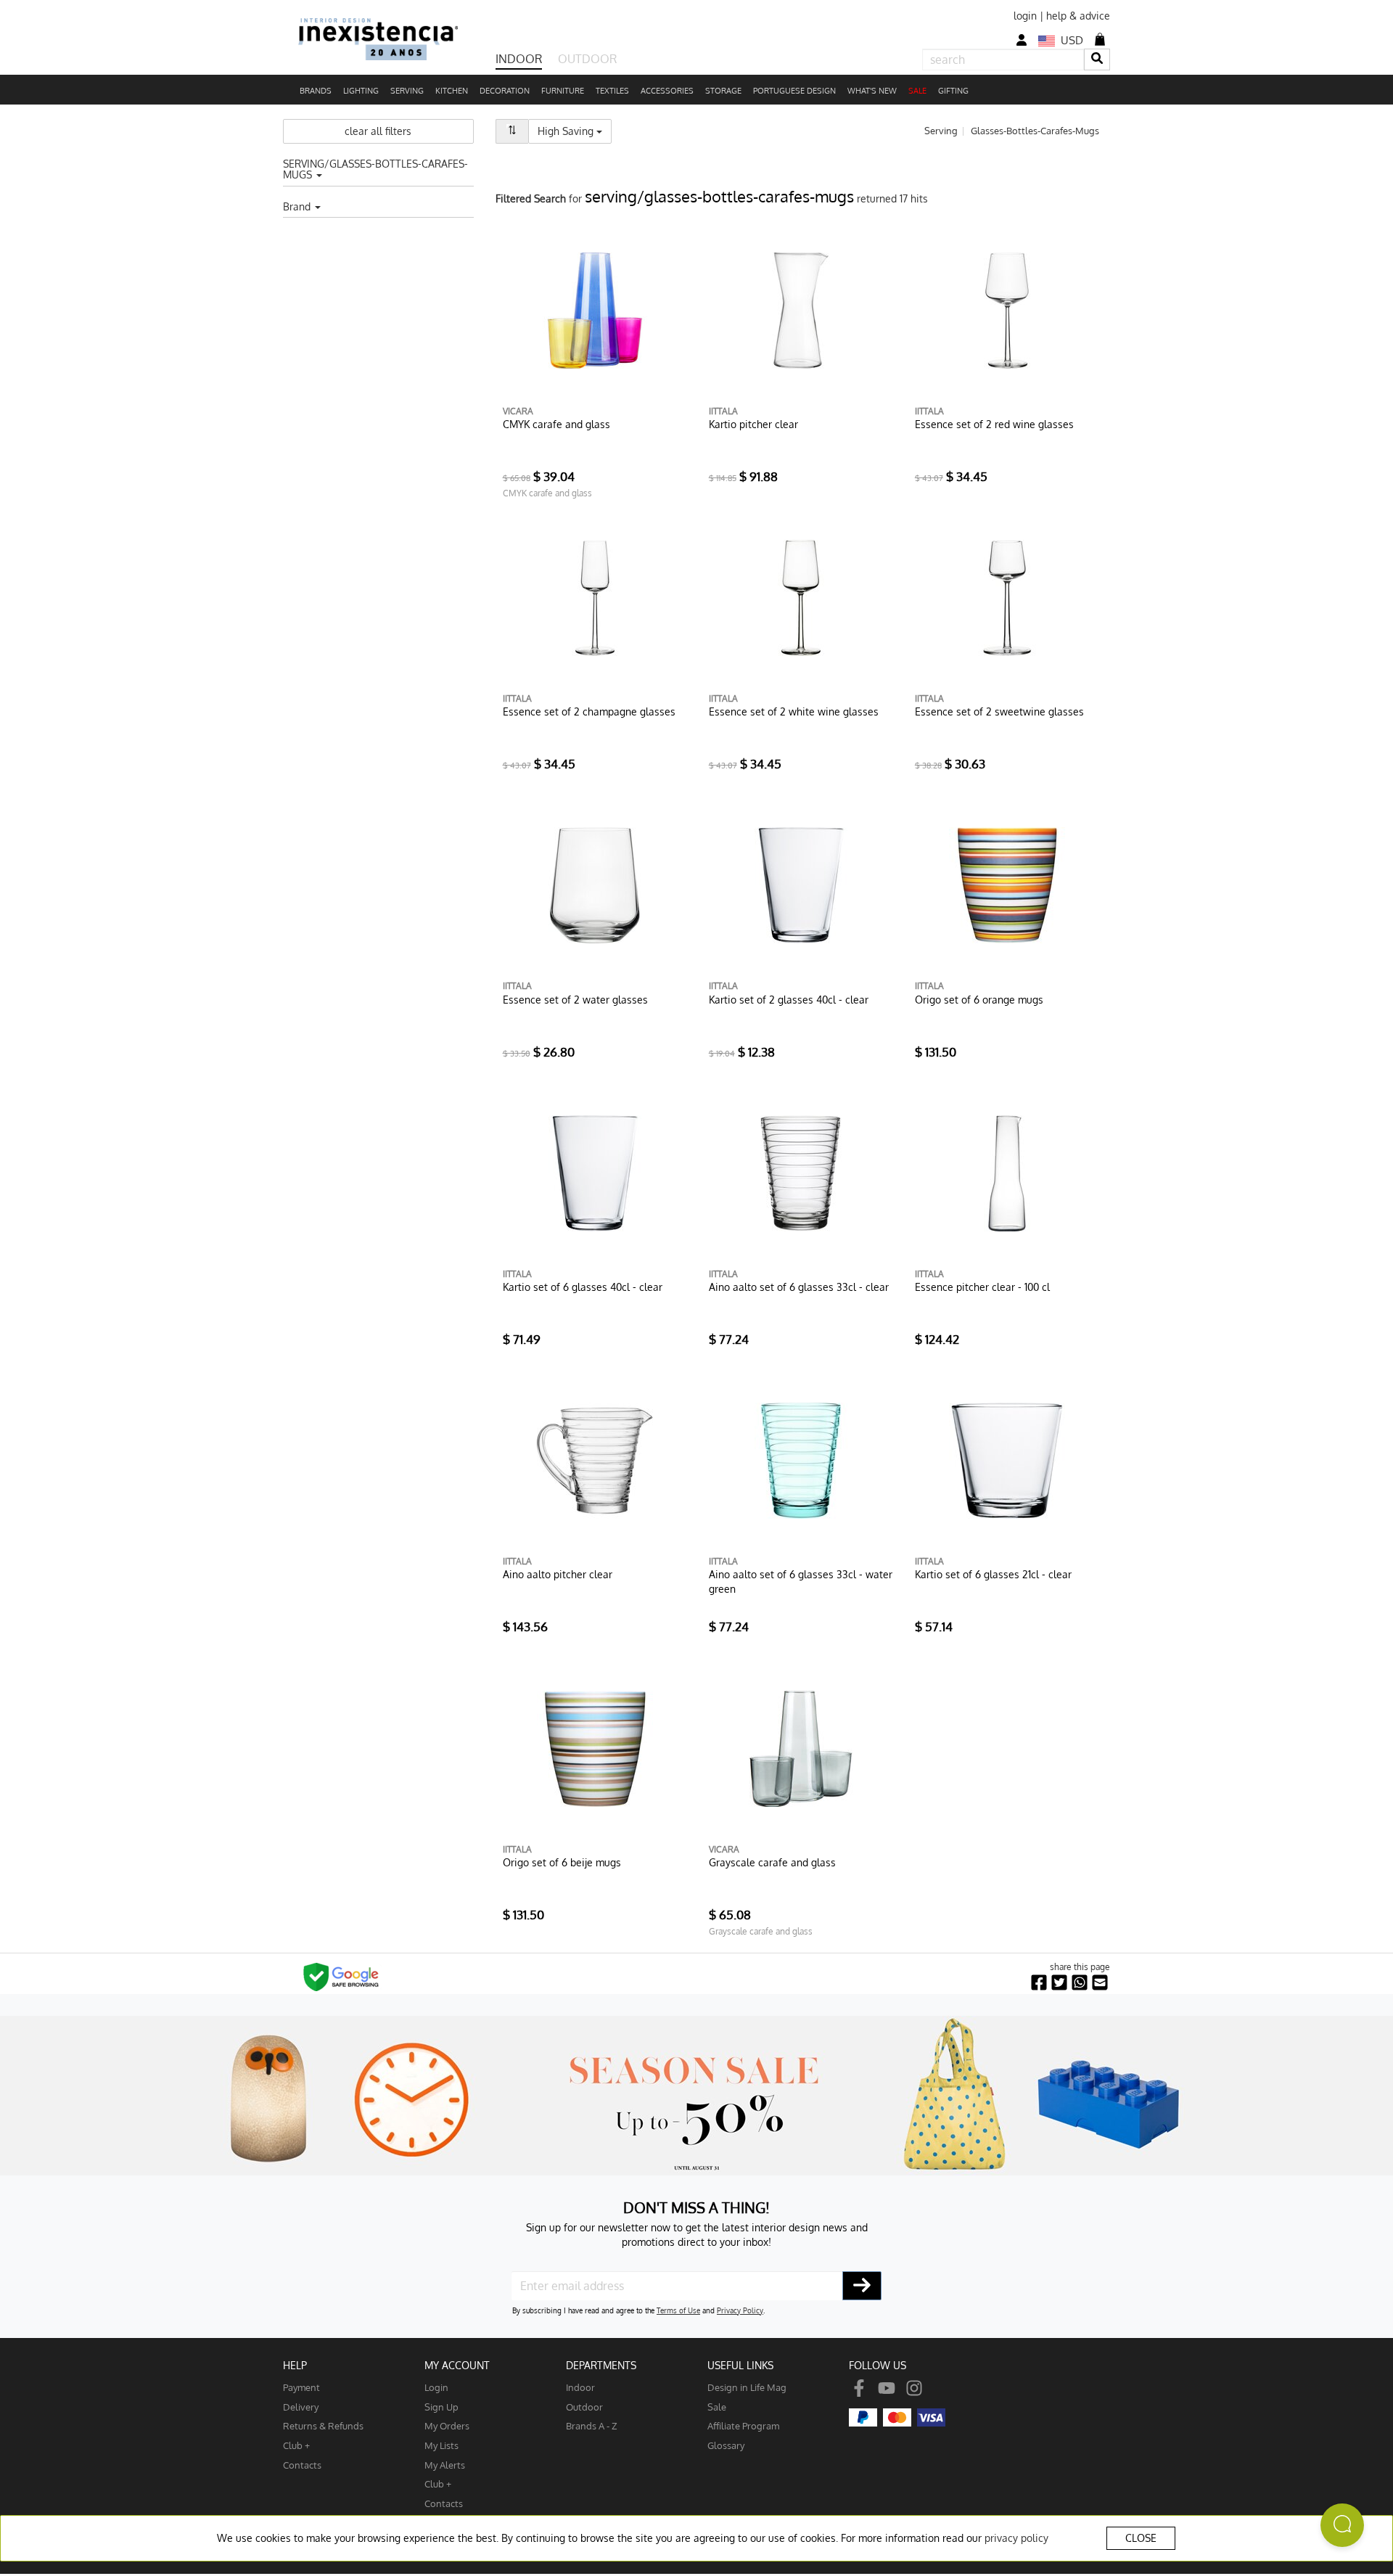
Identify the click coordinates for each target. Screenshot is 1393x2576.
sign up (441, 2407)
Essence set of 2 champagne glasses (589, 711)
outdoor (584, 2407)
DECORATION (505, 91)
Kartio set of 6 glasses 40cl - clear (583, 1287)
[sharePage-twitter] (1059, 1983)
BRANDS (316, 91)
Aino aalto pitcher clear (558, 1574)
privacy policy (1016, 2538)
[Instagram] (914, 2387)
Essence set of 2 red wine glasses (994, 424)
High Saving (575, 131)
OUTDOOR (587, 59)
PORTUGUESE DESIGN (794, 91)
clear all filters (378, 131)
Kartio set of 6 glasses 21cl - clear (993, 1574)
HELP (295, 2365)
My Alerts (445, 2465)
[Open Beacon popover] (1342, 2525)
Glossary (726, 2445)
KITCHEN (452, 91)
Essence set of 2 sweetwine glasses (999, 711)
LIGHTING (361, 91)
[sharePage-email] (1100, 1983)
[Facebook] (859, 2387)
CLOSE (1141, 2538)
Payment (301, 2387)
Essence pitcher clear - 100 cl (982, 1287)
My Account (457, 2365)
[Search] (1097, 59)
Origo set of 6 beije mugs (562, 1862)
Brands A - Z (592, 2425)
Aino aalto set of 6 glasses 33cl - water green (801, 1582)
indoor (580, 2387)
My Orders (447, 2425)
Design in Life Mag (747, 2387)
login (1025, 16)
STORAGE (723, 91)
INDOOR (519, 59)
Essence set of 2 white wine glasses (794, 711)
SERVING (407, 91)
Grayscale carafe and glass (772, 1862)
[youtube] (887, 2387)
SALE (917, 91)
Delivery (301, 2407)
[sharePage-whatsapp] (1080, 1983)
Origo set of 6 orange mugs (979, 1000)
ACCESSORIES (667, 91)
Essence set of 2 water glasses (575, 1000)
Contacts (302, 2465)
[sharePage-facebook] (1039, 1983)
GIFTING (953, 91)
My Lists (441, 2445)
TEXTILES (612, 91)
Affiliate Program (743, 2425)
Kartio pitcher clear (753, 424)
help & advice (1078, 16)
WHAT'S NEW (872, 91)
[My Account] (1022, 40)
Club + (296, 2445)
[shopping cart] (1100, 39)
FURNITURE (563, 91)
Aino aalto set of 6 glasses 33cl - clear (799, 1287)
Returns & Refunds (323, 2425)
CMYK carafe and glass (556, 424)
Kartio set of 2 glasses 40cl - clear (789, 1000)
